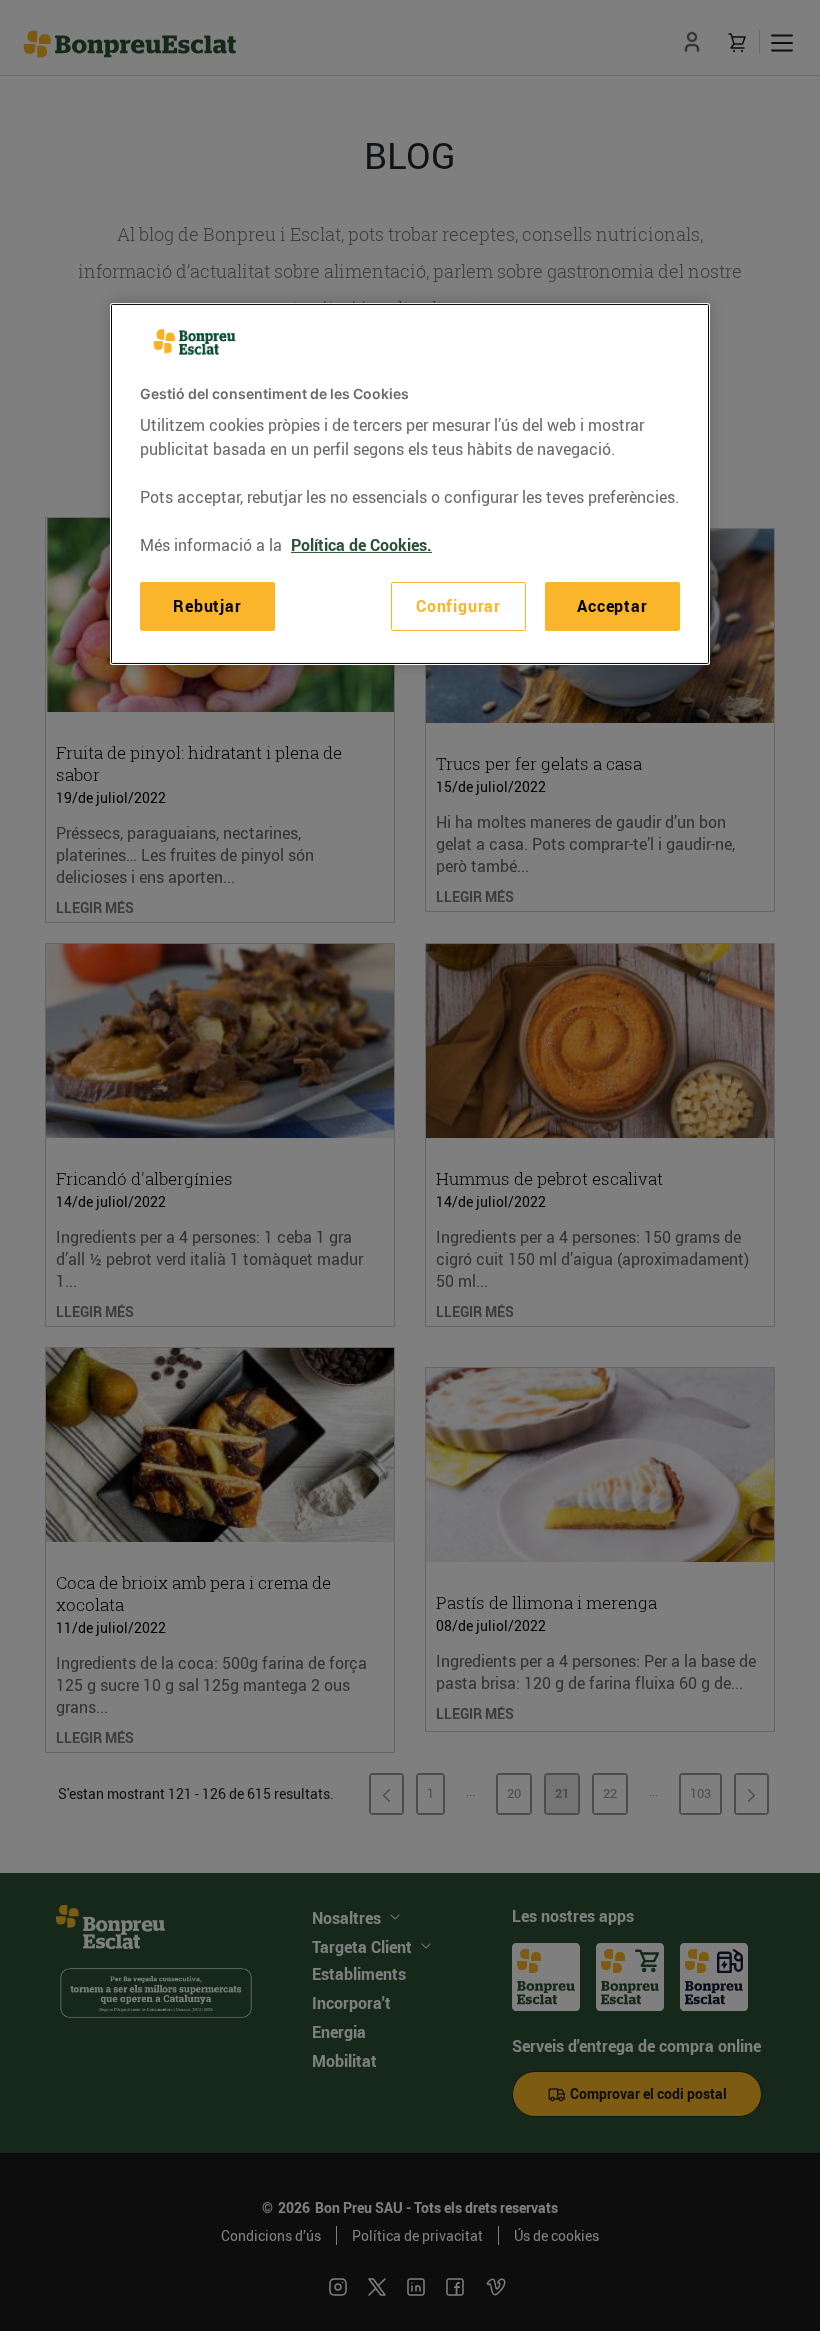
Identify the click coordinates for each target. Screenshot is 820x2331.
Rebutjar (207, 606)
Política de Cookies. (361, 545)
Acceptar (612, 606)
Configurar (458, 606)
